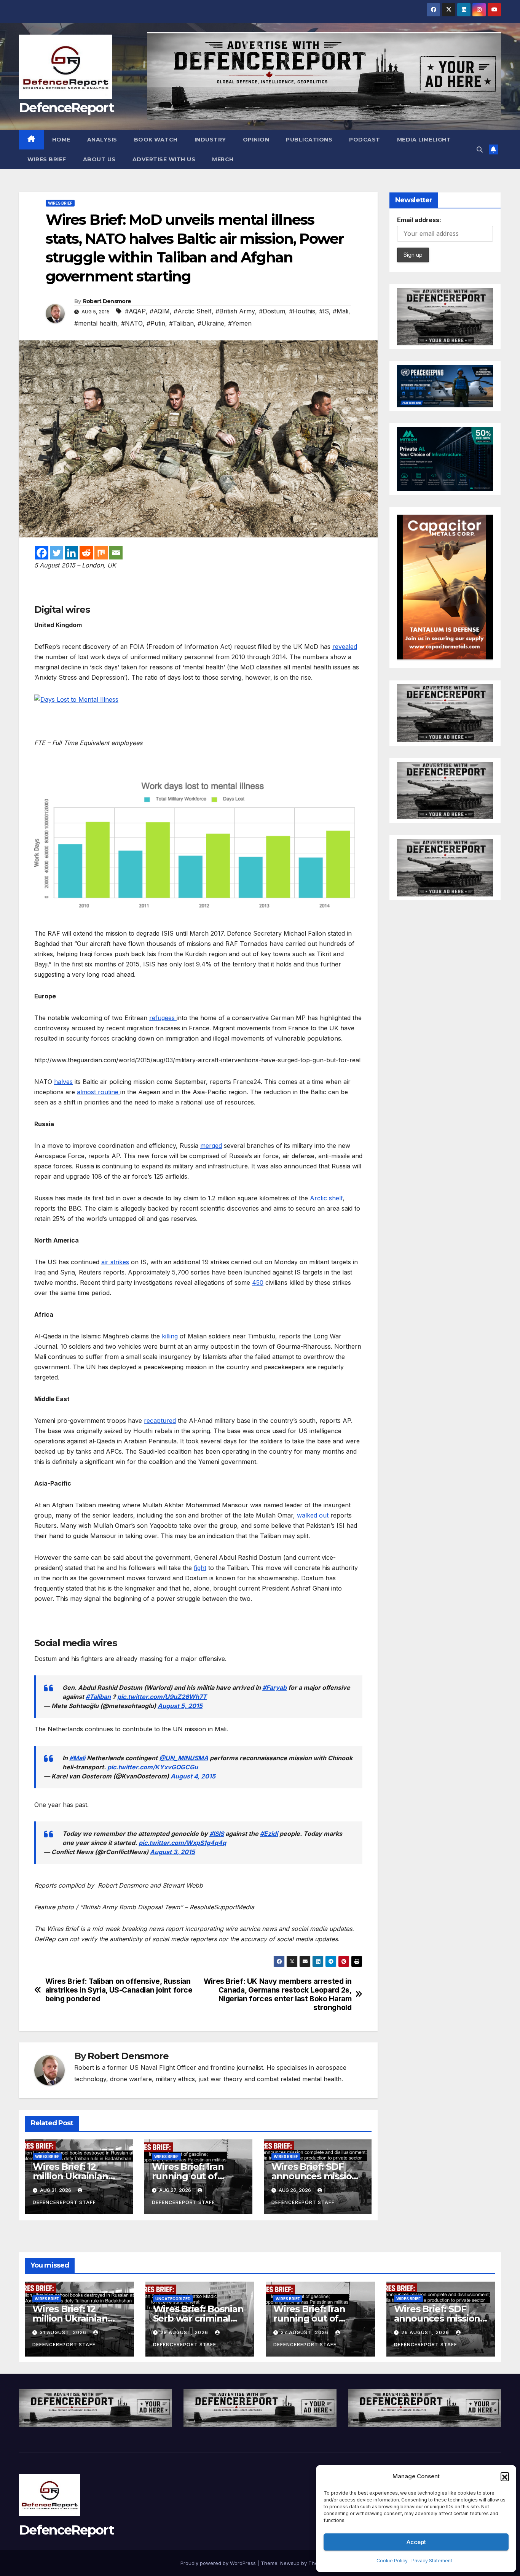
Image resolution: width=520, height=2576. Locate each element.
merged (211, 1146)
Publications (309, 140)
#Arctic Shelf (193, 311)
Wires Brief (47, 159)
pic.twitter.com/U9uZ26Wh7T (162, 1697)
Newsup (290, 2563)
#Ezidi (269, 1834)
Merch (223, 159)
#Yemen (240, 323)
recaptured (160, 1421)
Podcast (365, 140)
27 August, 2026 (305, 2332)
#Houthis (302, 311)
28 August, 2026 (185, 2332)
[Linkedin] (71, 553)
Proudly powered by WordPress (219, 2563)
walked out (313, 1515)
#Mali (341, 311)
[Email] (116, 553)
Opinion (256, 140)
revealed (345, 647)
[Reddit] (86, 553)
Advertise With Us (164, 159)
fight (200, 1568)
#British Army (235, 311)
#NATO (132, 323)
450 (258, 1282)
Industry (210, 140)
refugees (163, 1018)
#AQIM (160, 311)
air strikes (115, 1262)
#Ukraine (211, 323)
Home (61, 140)
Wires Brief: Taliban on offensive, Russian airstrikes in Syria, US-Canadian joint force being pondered (119, 1990)
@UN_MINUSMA (184, 1758)
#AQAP (135, 311)
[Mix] (101, 553)
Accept (416, 2542)
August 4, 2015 (193, 1776)
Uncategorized (173, 2299)
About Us (99, 159)
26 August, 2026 (426, 2332)
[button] (505, 2476)
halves (63, 1082)
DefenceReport (66, 108)
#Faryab (274, 1688)
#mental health (96, 323)
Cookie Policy (392, 2561)
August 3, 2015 (172, 1852)
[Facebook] (42, 553)
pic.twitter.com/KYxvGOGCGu (153, 1767)
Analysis (102, 140)
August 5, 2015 (180, 1706)
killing (170, 1336)
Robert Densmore (107, 301)
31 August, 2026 (64, 2332)
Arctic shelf (326, 1198)
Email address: (419, 220)
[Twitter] (57, 553)
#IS (324, 311)
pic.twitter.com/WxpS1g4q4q (182, 1843)
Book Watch (156, 140)
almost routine (99, 1092)
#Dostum (272, 311)
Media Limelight (424, 140)
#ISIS (217, 1834)
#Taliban (181, 323)
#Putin (156, 323)
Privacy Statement (432, 2561)
